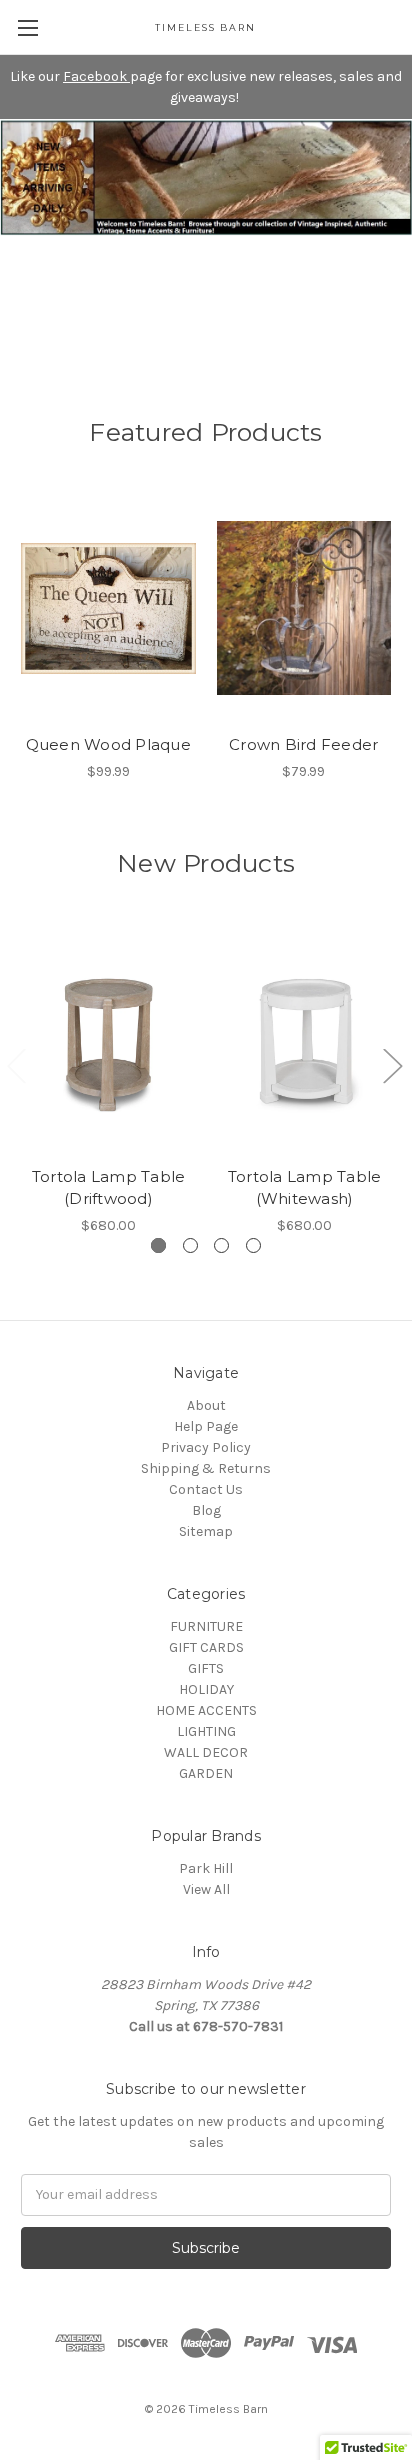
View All (206, 1889)
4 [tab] (253, 1245)
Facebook (96, 76)
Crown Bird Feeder (303, 744)
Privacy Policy (206, 1447)
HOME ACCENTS (206, 1710)
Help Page (206, 1426)
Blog (206, 1510)
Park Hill (206, 1868)
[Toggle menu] (27, 27)
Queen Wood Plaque (108, 744)
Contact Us (206, 1489)
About (206, 1405)
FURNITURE (206, 1626)
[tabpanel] (109, 1080)
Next (392, 1064)
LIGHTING (206, 1731)
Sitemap (206, 1531)
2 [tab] (190, 1245)
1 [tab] (158, 1245)
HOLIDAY (206, 1689)
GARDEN (206, 1773)
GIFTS (206, 1668)
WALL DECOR (206, 1752)
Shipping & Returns (206, 1468)
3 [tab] (221, 1245)
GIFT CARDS (206, 1647)
